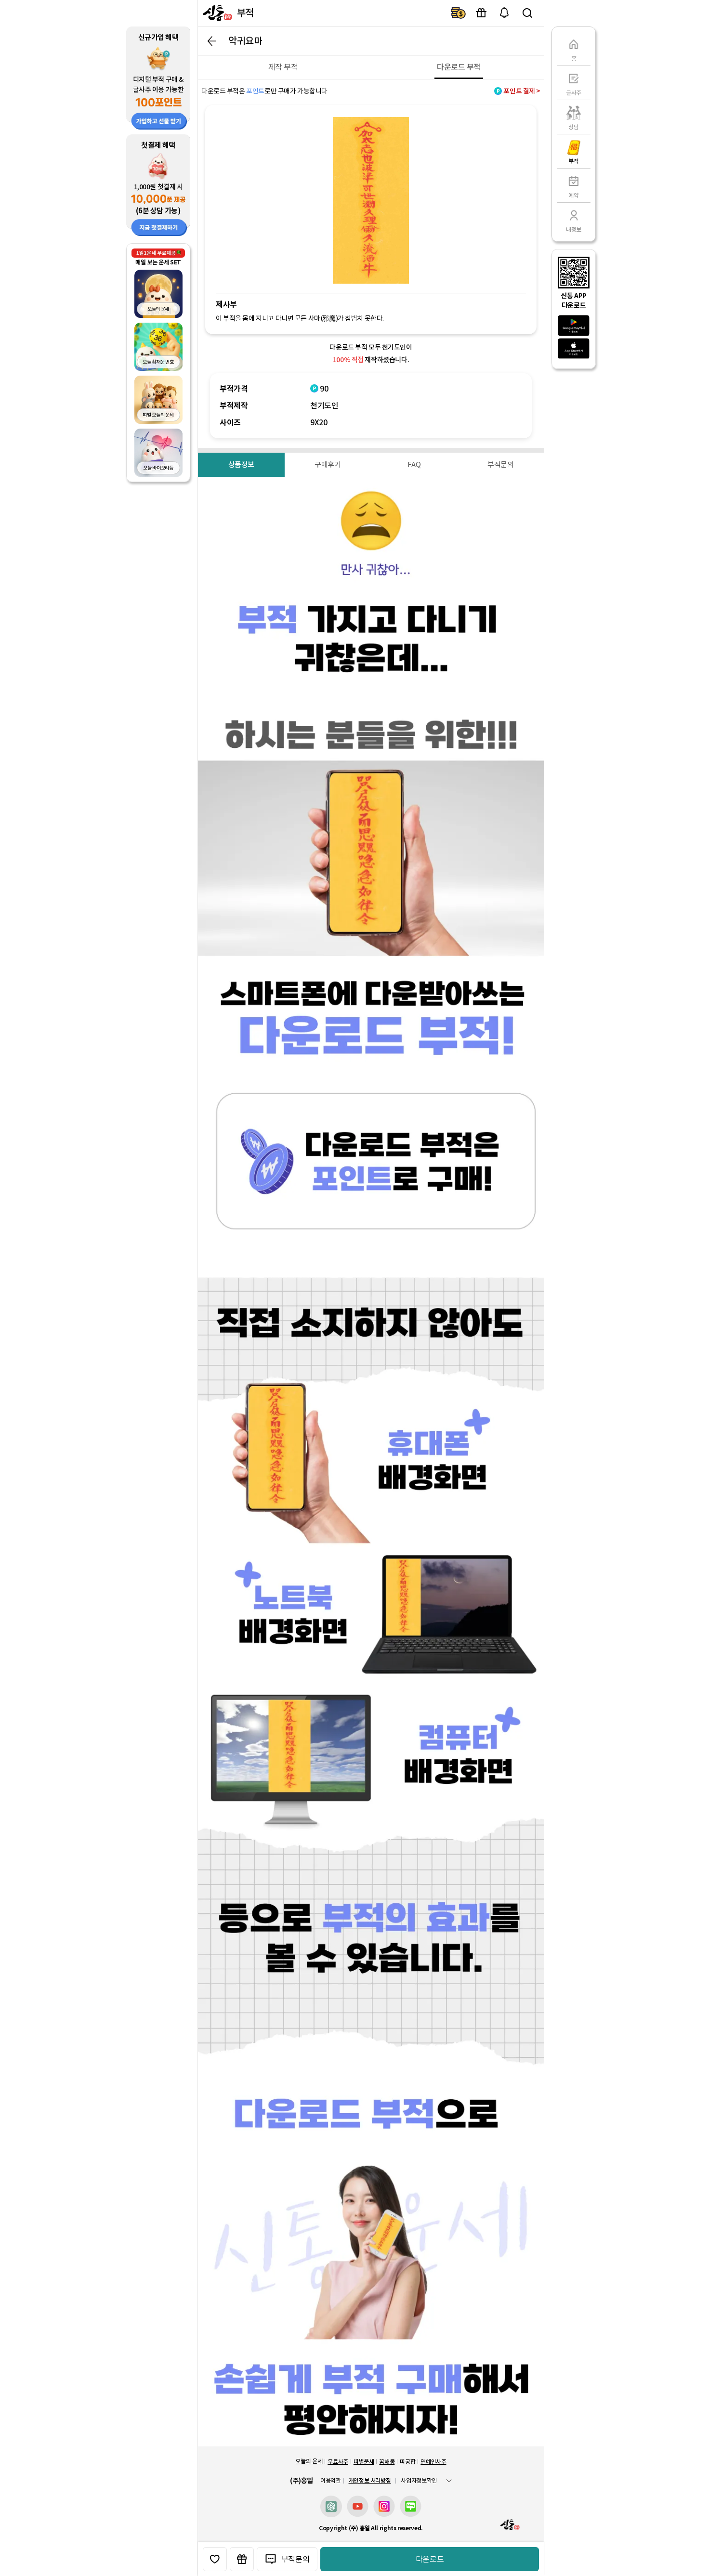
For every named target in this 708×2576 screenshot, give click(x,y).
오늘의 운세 (309, 2461)
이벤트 (481, 13)
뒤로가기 (212, 41)
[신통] (216, 13)
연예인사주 (433, 2462)
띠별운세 (364, 2462)
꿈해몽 (387, 2462)
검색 (527, 13)
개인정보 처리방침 (370, 2480)
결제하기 (458, 13)
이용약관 (331, 2481)
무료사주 (338, 2462)
